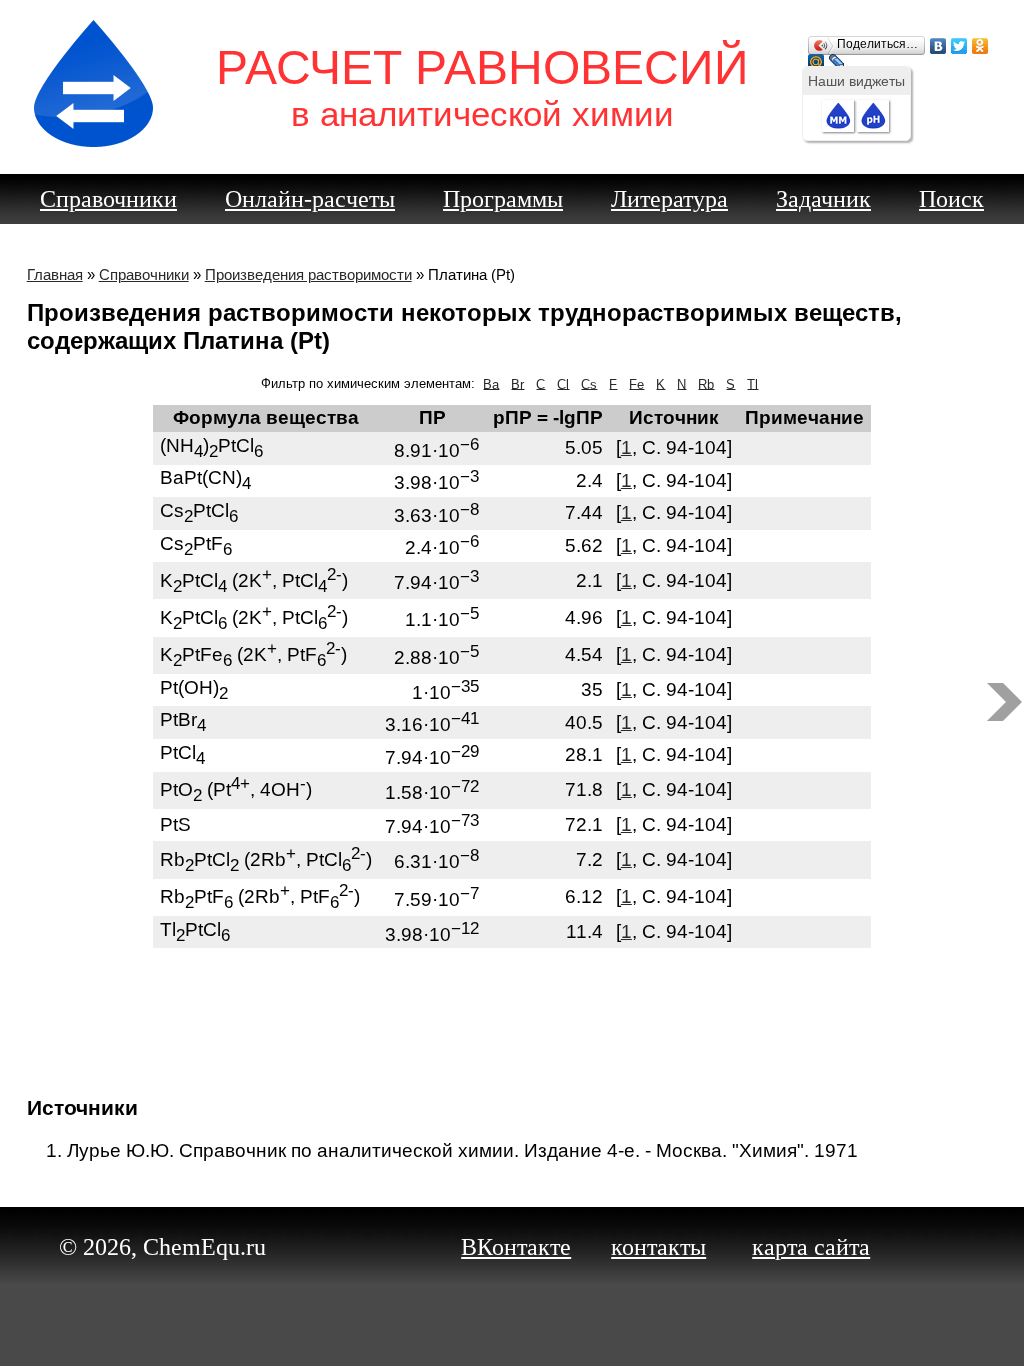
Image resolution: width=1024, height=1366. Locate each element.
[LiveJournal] (837, 57)
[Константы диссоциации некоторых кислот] (1004, 702)
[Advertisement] (517, 1013)
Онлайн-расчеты (310, 199)
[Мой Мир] (816, 57)
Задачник (823, 199)
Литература (669, 199)
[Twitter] (959, 41)
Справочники (108, 199)
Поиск (951, 199)
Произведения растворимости (308, 274)
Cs (589, 383)
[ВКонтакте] (938, 41)
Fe (636, 383)
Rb (706, 383)
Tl (752, 383)
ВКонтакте (516, 1247)
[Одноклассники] (980, 41)
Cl (563, 383)
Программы (503, 199)
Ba (491, 383)
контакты (658, 1247)
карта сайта (811, 1247)
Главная (55, 274)
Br (517, 383)
